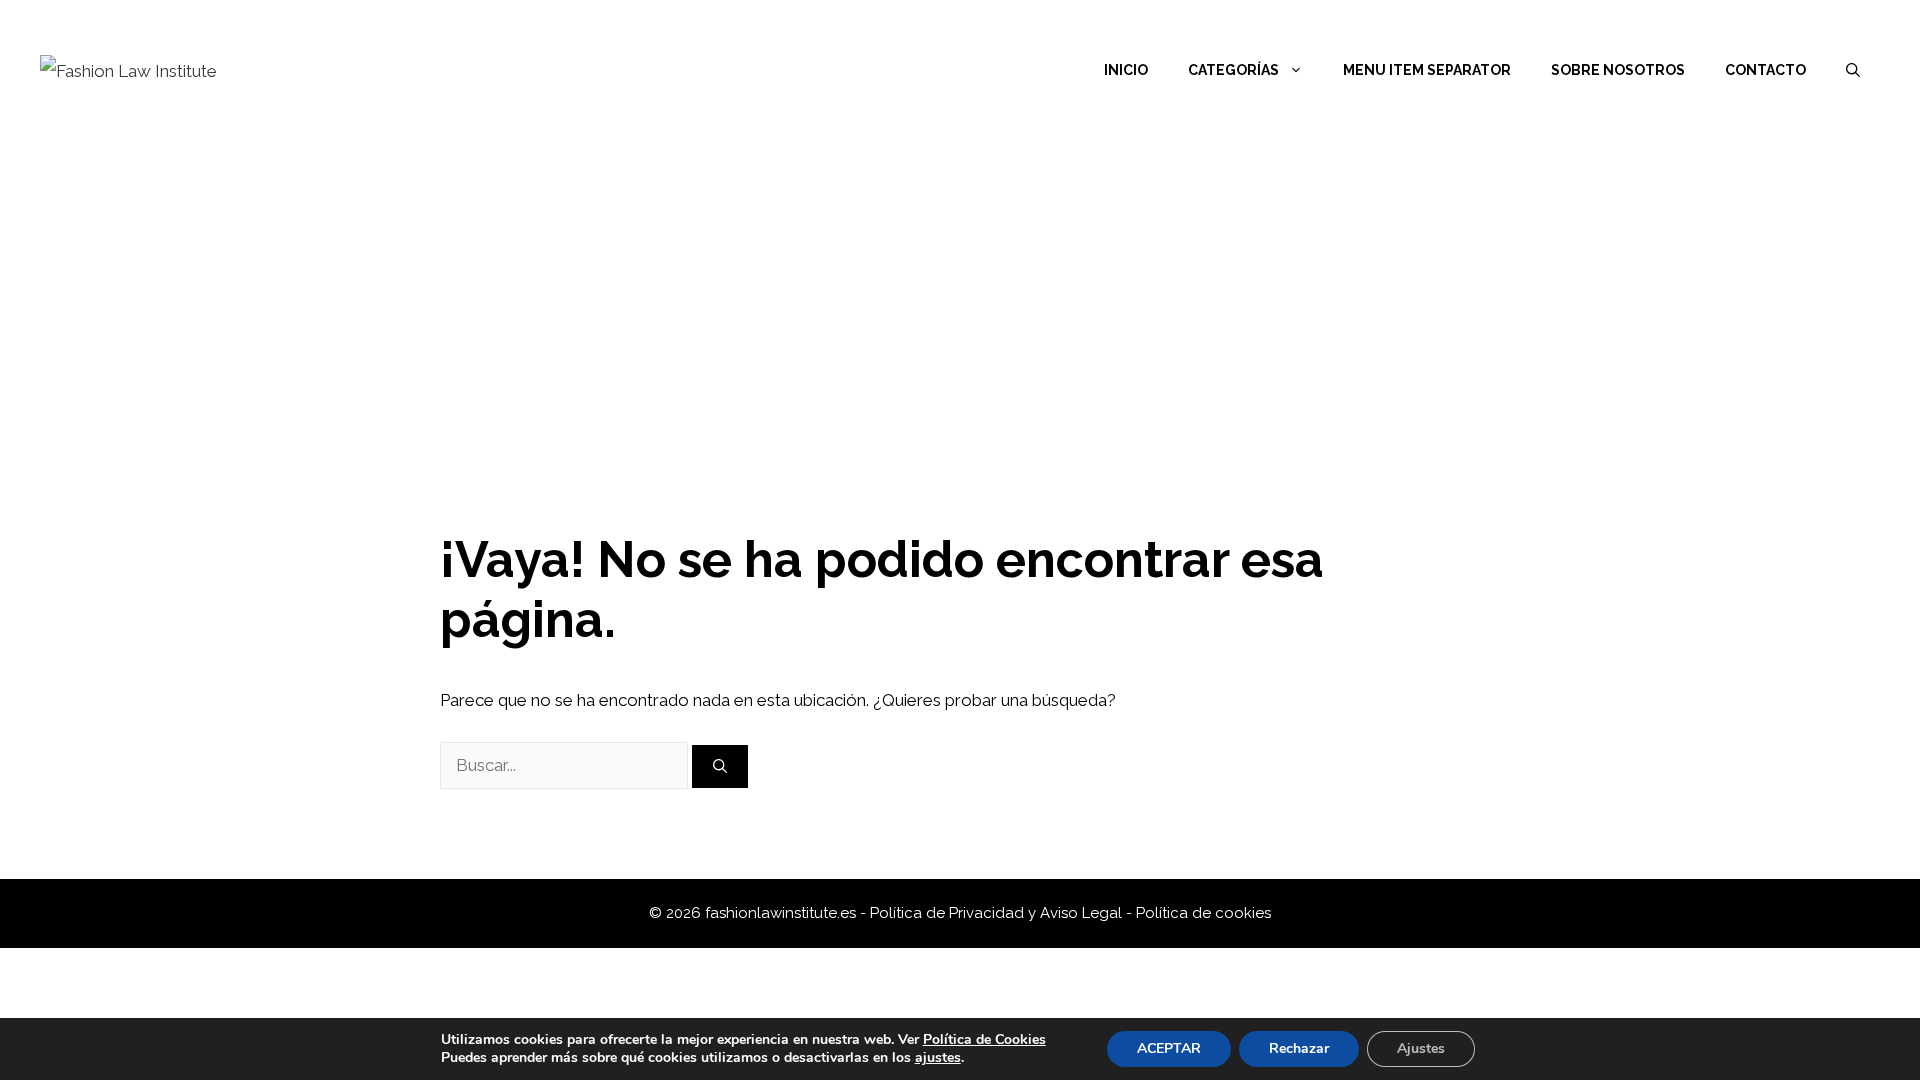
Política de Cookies (984, 1039)
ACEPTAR (1169, 1048)
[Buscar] (720, 766)
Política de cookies (1203, 913)
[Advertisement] (960, 290)
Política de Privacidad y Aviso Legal (998, 913)
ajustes (938, 1058)
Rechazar (1299, 1048)
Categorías (1233, 70)
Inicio (1126, 70)
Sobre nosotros (1618, 70)
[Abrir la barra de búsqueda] (1853, 70)
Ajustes (1421, 1048)
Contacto (1765, 70)
